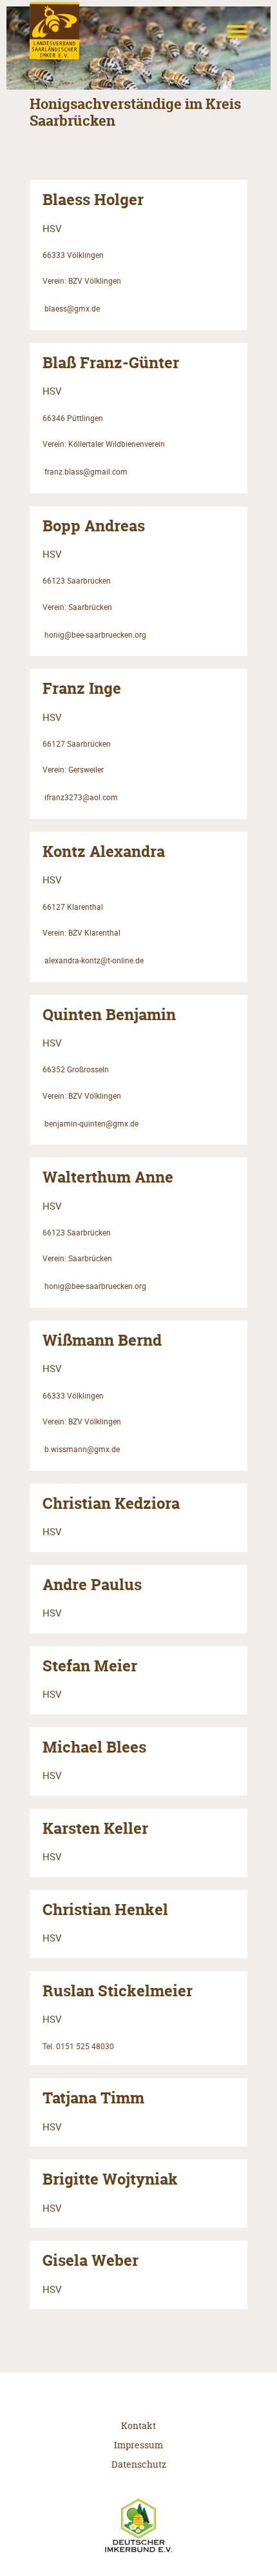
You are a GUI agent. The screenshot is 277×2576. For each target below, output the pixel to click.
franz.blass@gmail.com (86, 472)
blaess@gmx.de (72, 309)
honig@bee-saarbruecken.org (95, 635)
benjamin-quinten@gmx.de (91, 1124)
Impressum (138, 2445)
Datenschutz (139, 2464)
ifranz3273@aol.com (81, 797)
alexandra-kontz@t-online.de (94, 960)
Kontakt (138, 2425)
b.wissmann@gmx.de (82, 1449)
